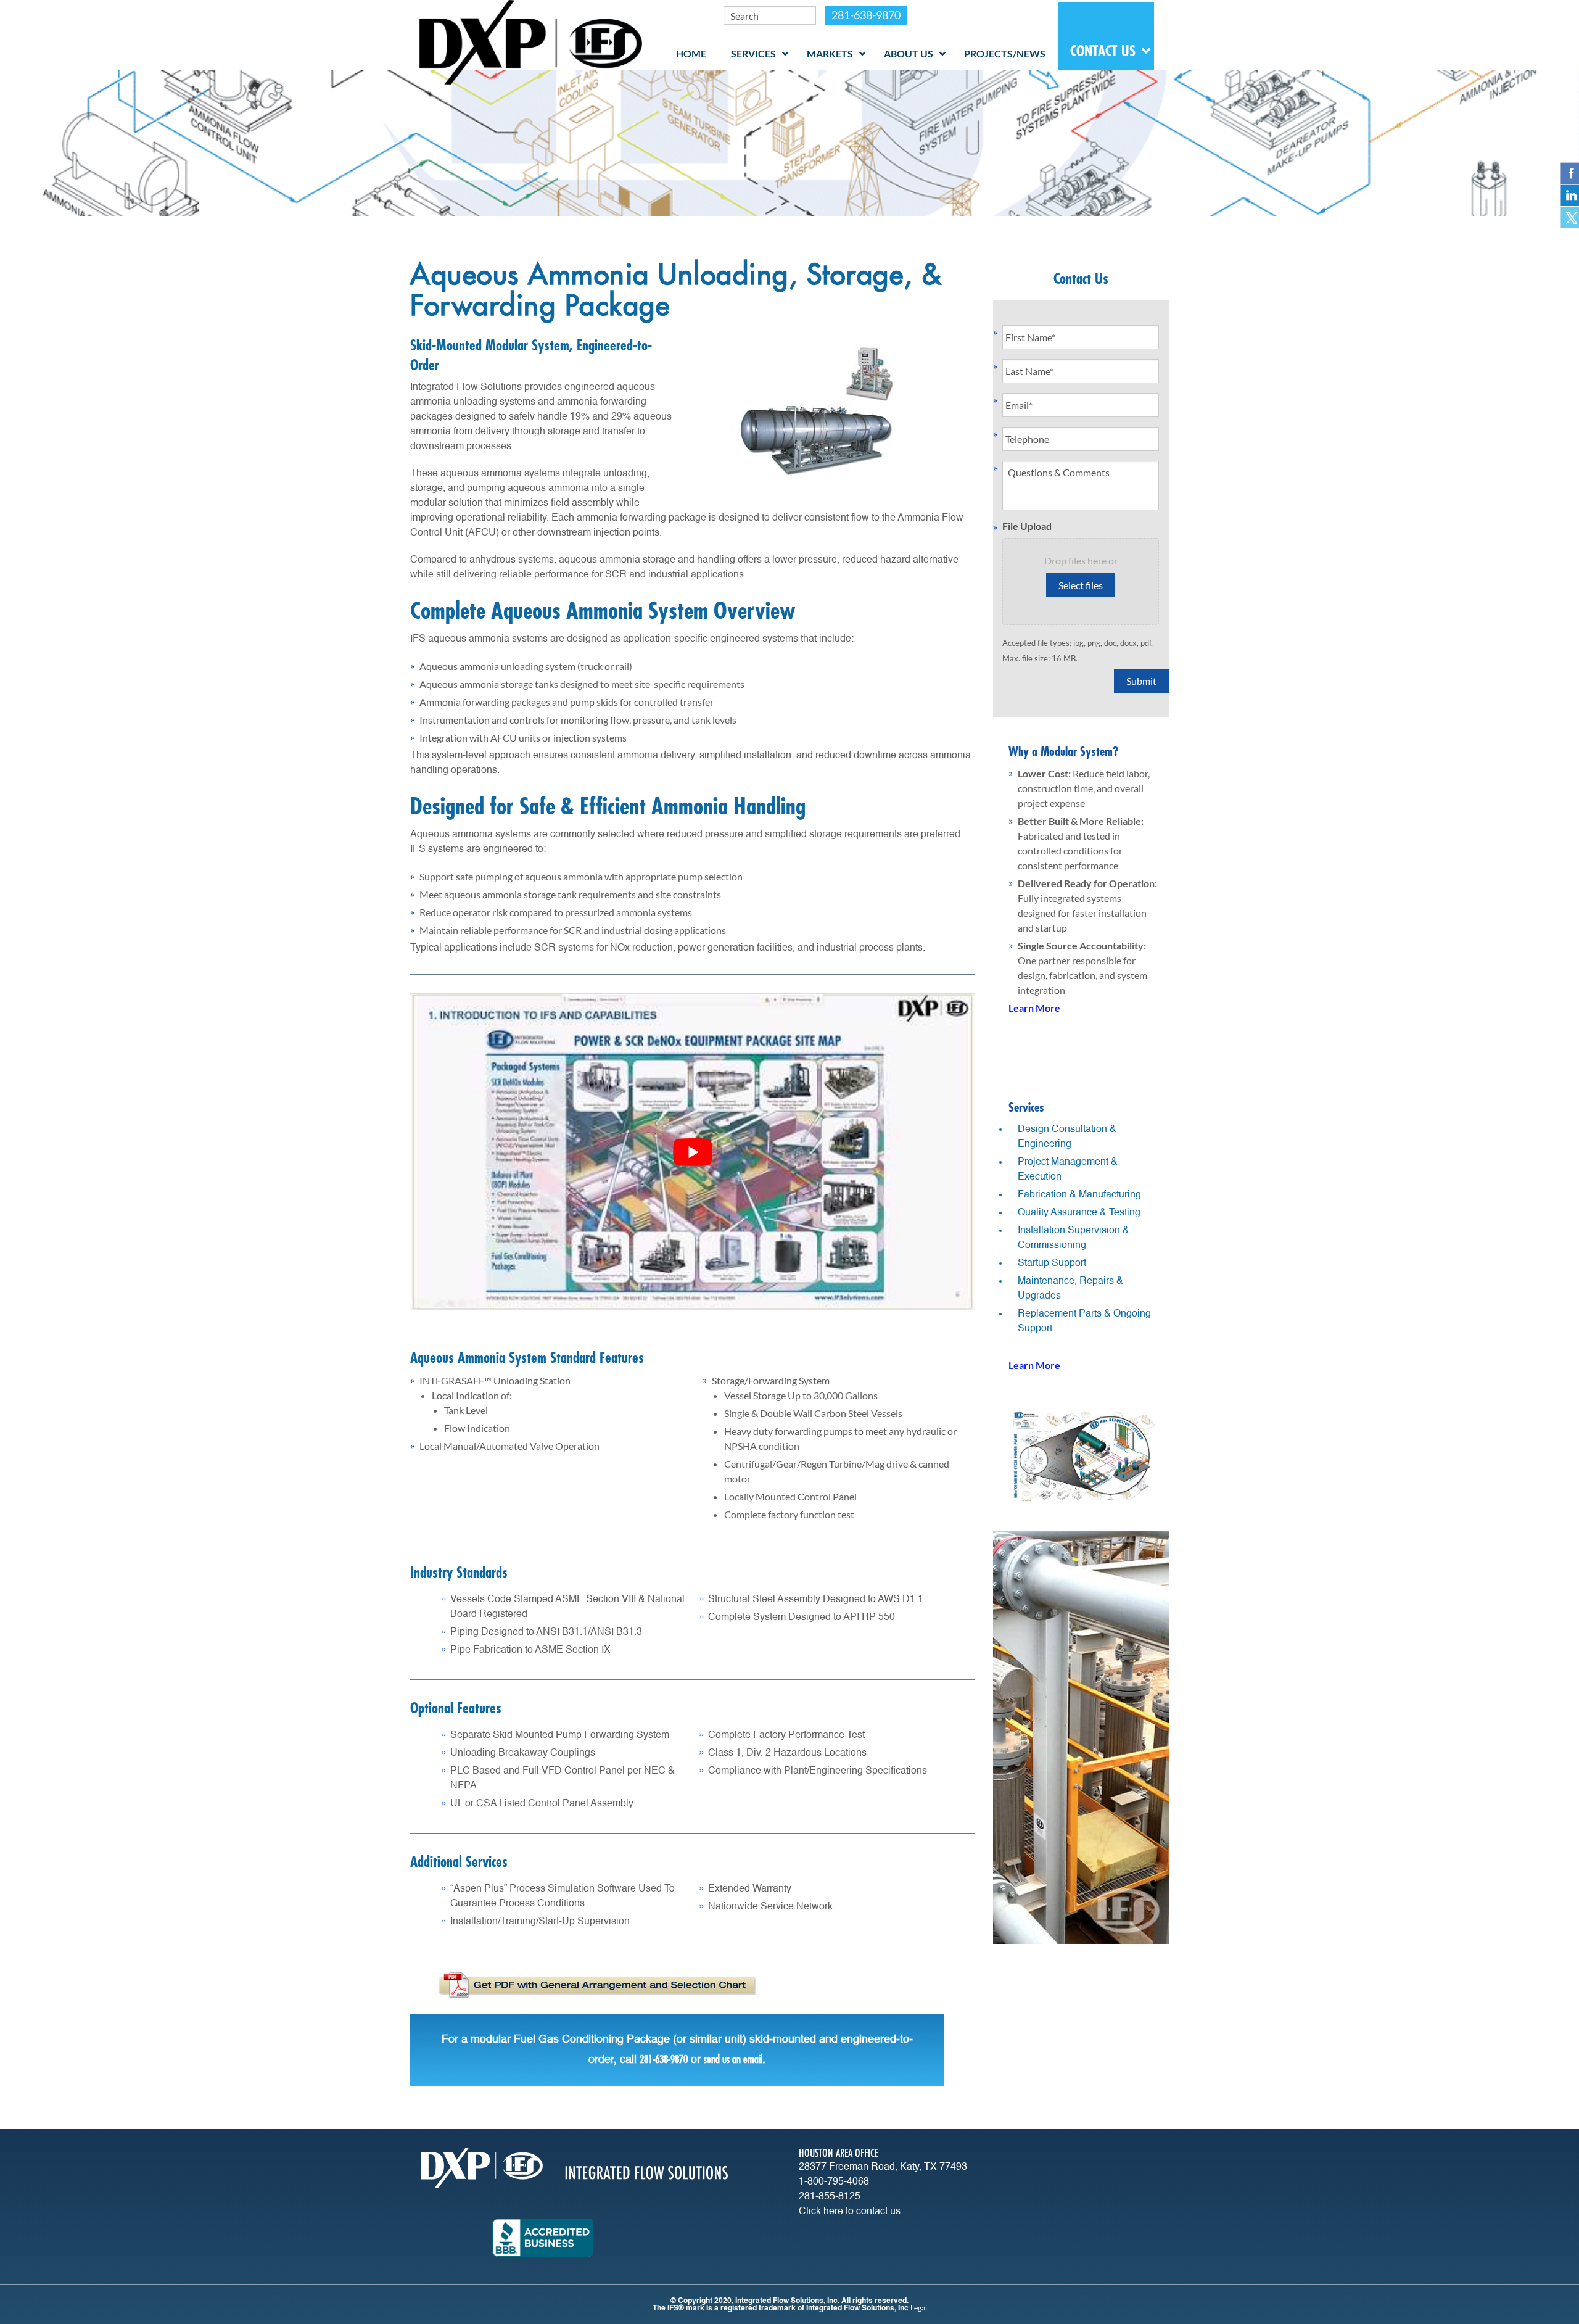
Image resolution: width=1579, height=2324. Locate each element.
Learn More (1034, 1008)
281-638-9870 (866, 15)
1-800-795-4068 (834, 2182)
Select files (1081, 585)
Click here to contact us (850, 2212)
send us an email (733, 2059)
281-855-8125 (830, 2197)
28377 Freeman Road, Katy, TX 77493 (883, 2167)
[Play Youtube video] (692, 1152)
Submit (1141, 681)
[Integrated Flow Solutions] (531, 41)
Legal (919, 2308)
